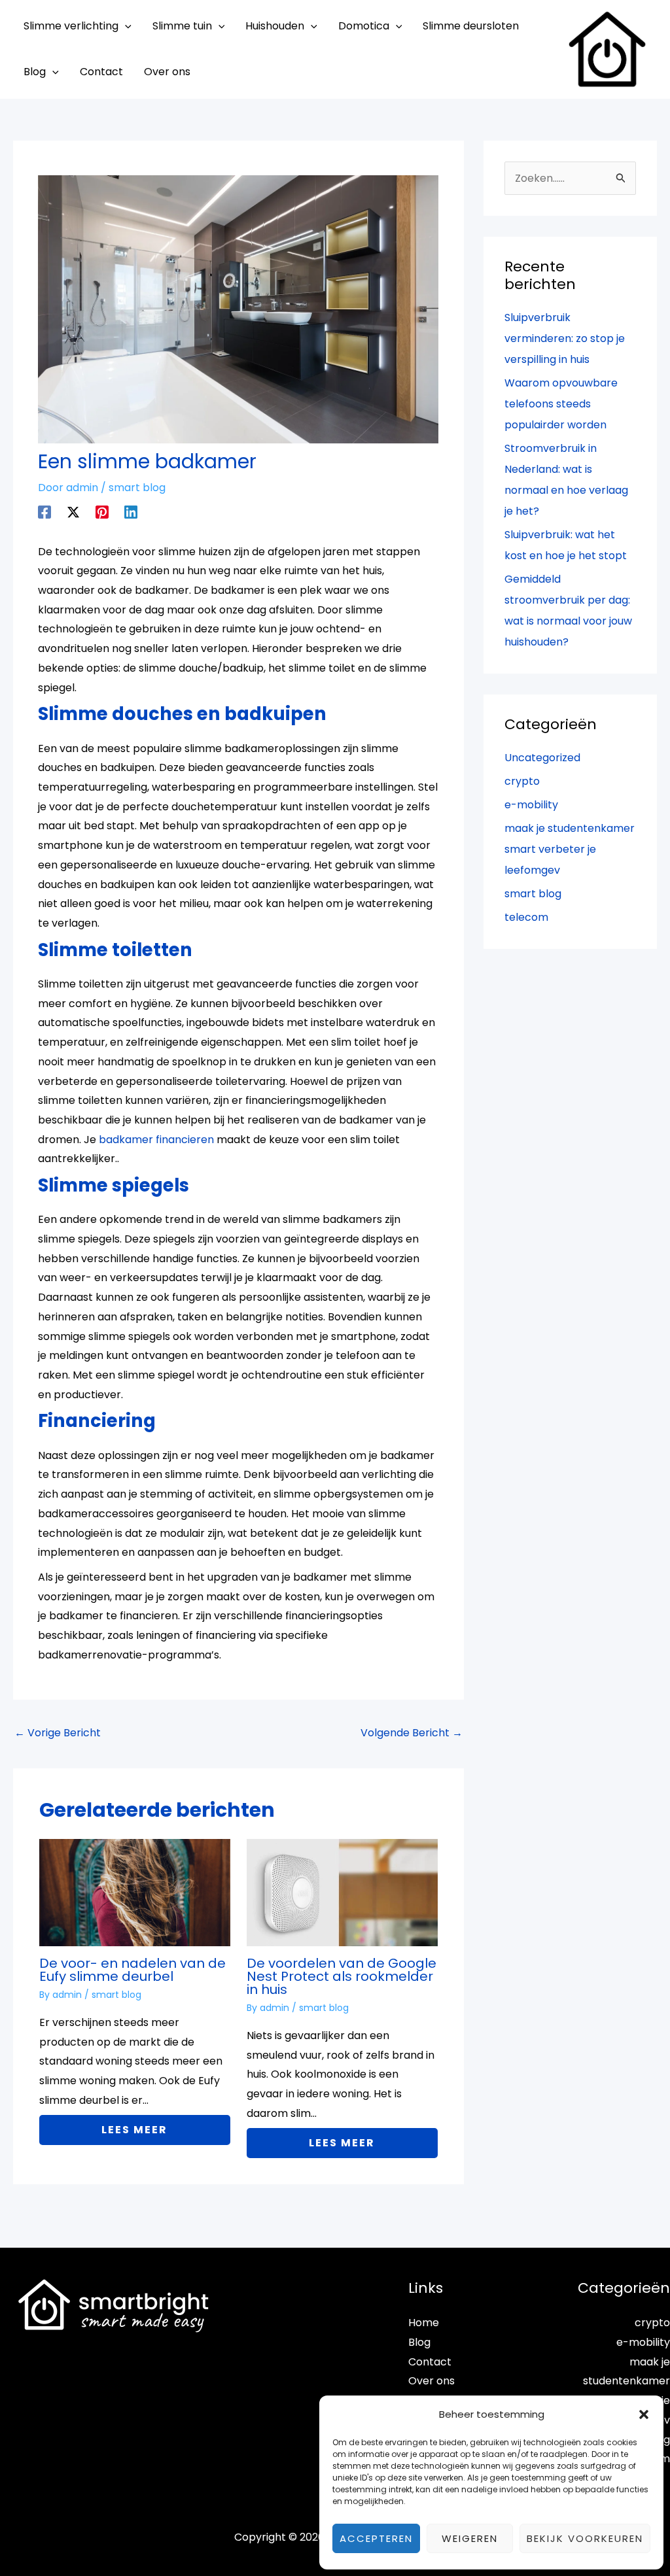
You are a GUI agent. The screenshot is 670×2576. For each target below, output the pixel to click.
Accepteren (376, 2538)
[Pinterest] (102, 511)
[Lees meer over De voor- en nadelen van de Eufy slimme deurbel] (135, 1892)
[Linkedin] (131, 511)
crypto (522, 781)
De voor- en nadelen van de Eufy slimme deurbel (132, 1970)
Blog (419, 2342)
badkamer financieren (156, 1140)
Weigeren (470, 2538)
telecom (526, 917)
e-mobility (531, 805)
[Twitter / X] (73, 511)
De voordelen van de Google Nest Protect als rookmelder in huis (342, 1976)
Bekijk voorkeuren (585, 2538)
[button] (644, 2414)
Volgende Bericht (412, 1733)
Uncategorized (542, 758)
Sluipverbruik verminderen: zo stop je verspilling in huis (565, 338)
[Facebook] (44, 511)
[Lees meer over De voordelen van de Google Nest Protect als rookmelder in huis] (342, 1892)
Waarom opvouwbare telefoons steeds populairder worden (561, 404)
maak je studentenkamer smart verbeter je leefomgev (570, 849)
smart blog (137, 488)
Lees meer (134, 2130)
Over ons (432, 2381)
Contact (430, 2362)
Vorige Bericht (58, 1733)
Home (424, 2323)
